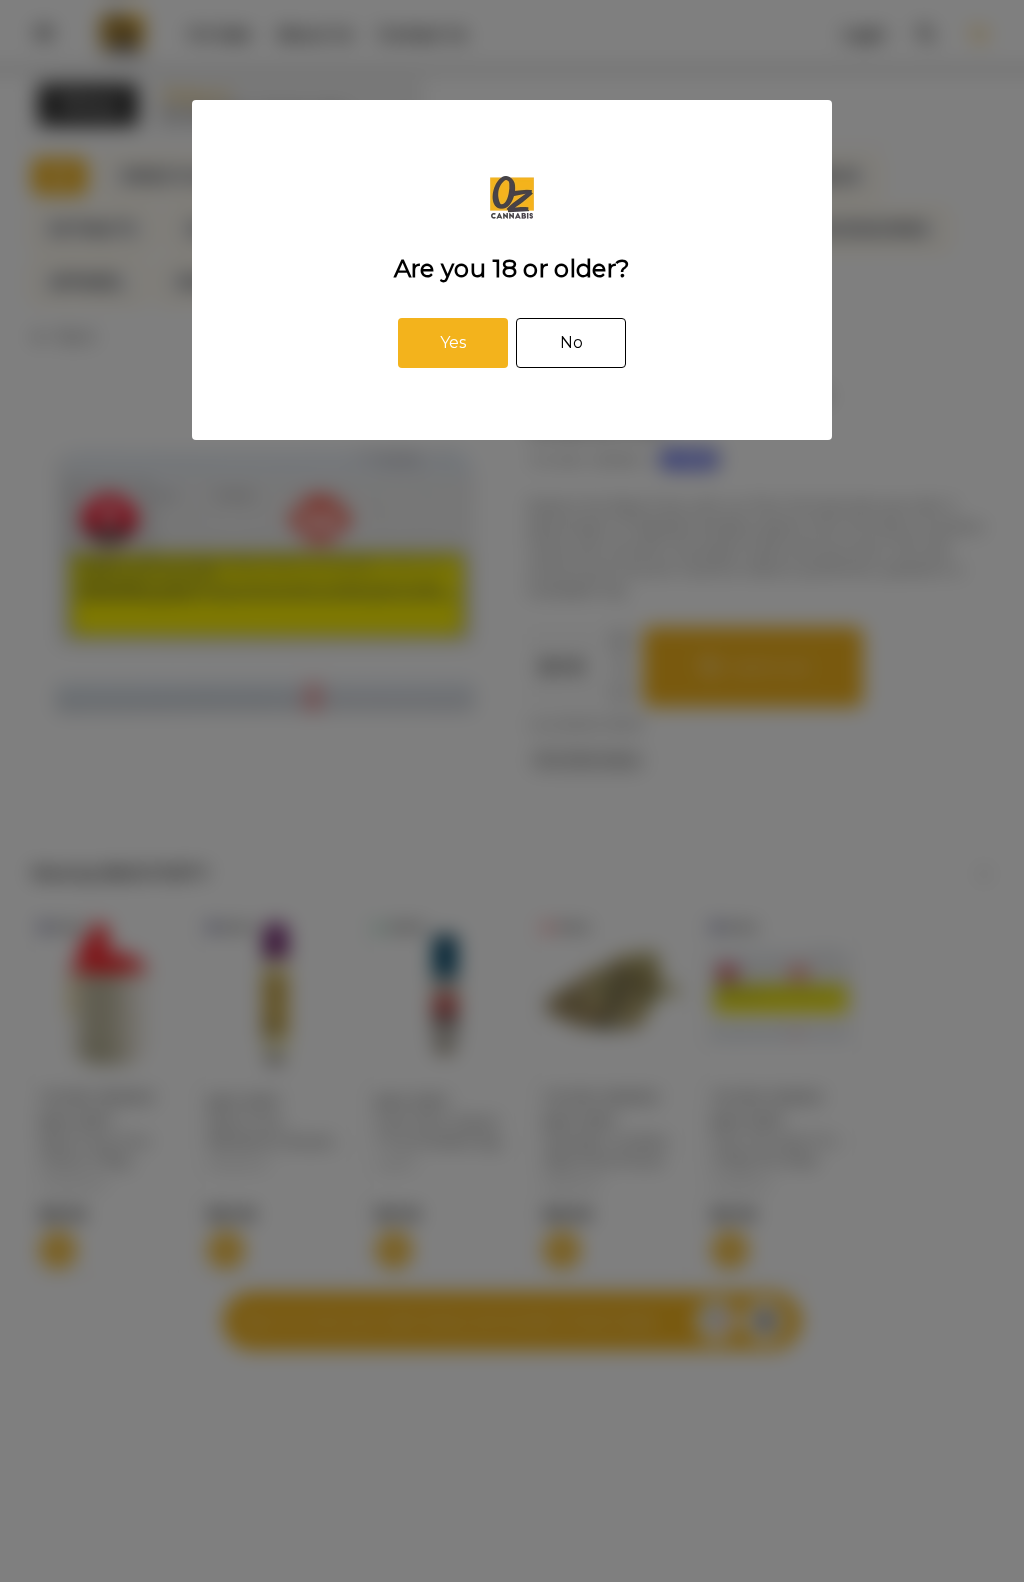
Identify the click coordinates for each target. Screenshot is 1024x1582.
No (571, 342)
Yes (453, 342)
